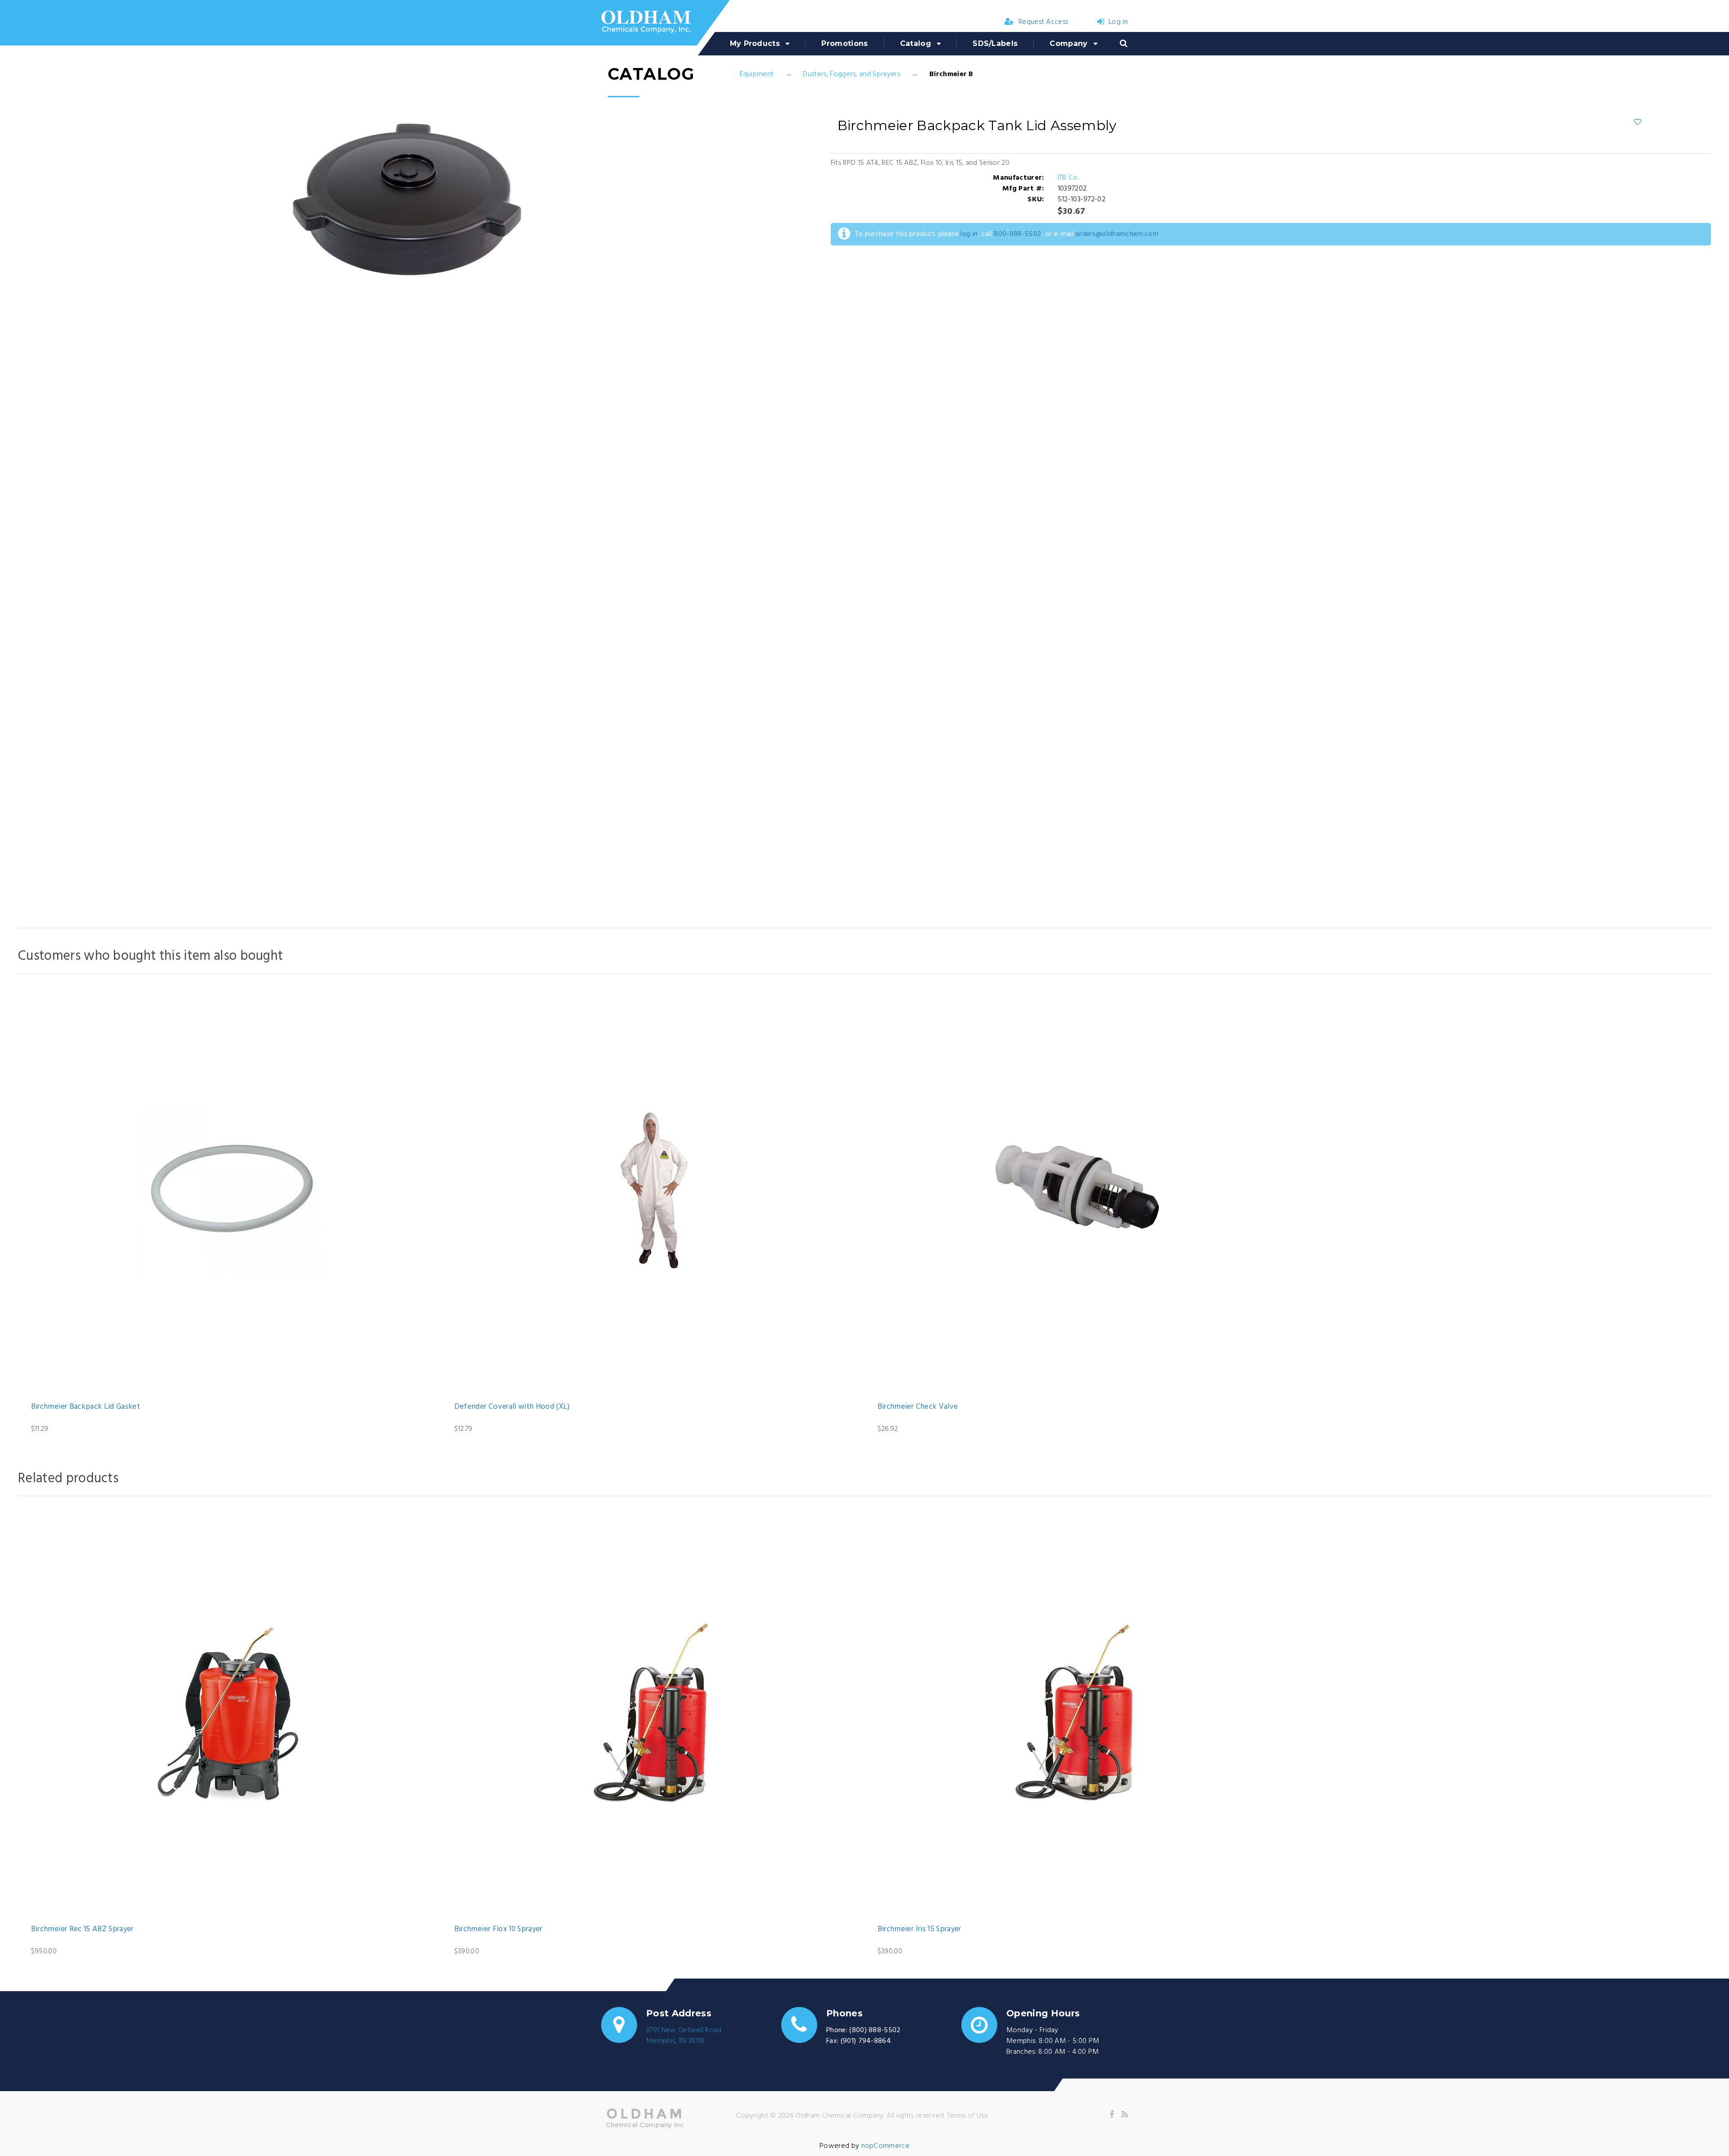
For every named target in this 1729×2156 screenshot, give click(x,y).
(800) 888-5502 (875, 2030)
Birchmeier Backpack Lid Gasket (86, 1407)
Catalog (916, 43)
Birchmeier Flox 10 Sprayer (498, 1929)
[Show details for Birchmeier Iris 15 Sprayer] (1076, 1713)
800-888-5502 (1018, 234)
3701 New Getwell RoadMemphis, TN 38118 (684, 2036)
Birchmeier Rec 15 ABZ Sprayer (82, 1929)
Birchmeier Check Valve (918, 1407)
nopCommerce (886, 2146)
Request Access (1043, 22)
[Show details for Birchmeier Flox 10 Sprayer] (653, 1713)
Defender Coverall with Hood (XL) (512, 1407)
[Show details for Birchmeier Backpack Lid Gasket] (230, 1190)
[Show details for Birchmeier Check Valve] (1076, 1190)
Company (1068, 43)
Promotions (844, 43)
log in (969, 234)
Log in (1118, 22)
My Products (755, 43)
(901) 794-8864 (866, 2041)
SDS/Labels (995, 43)
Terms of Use (968, 2116)
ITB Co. (1068, 178)
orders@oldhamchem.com (1117, 234)
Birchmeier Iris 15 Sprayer (919, 1929)
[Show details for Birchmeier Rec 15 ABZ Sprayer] (230, 1713)
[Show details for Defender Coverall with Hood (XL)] (653, 1190)
